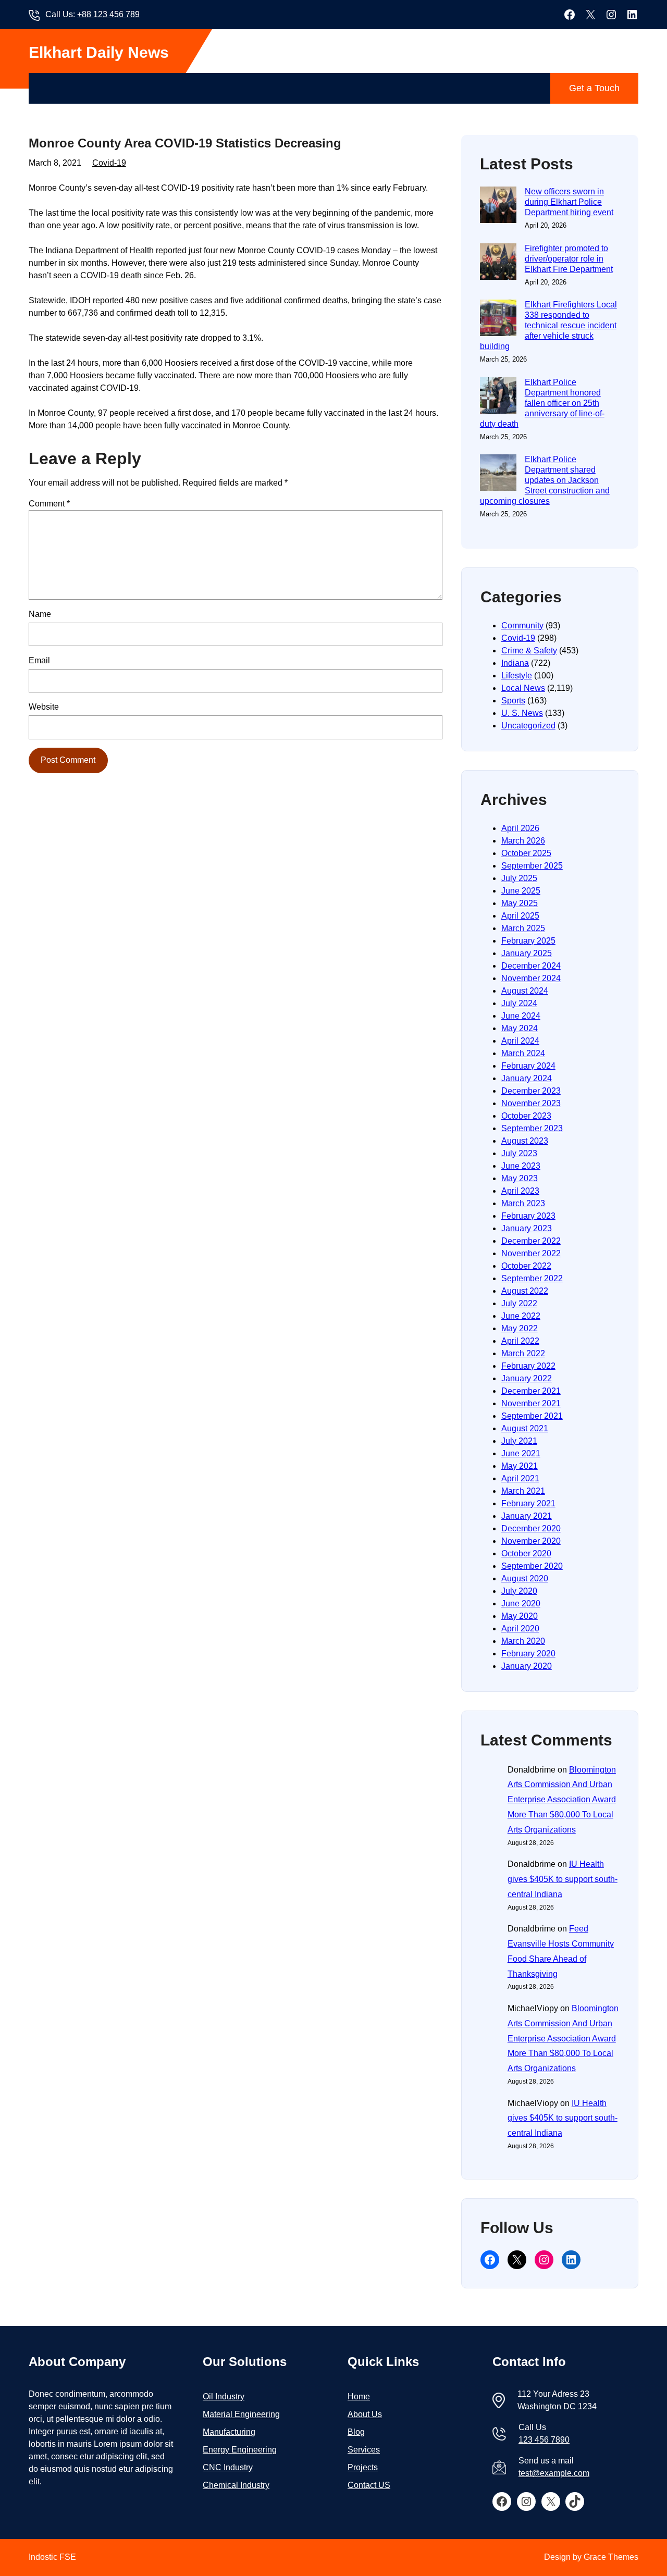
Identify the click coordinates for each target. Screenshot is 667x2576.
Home (359, 2397)
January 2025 (527, 953)
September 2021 (532, 1416)
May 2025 (520, 903)
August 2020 (525, 1578)
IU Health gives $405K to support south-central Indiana (563, 1879)
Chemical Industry (236, 2485)
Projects (363, 2467)
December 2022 (531, 1241)
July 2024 (519, 1003)
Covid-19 (109, 163)
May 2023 (520, 1178)
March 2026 (523, 841)
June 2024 (521, 1016)
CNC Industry (228, 2467)
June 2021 (521, 1453)
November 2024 (531, 978)
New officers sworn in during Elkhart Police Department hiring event (569, 202)
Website (44, 707)
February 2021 (528, 1503)
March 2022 (523, 1353)
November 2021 (531, 1403)
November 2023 (531, 1103)
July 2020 (519, 1591)
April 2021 (520, 1478)
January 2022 (527, 1378)
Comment (49, 504)
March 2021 (523, 1491)
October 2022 (526, 1266)
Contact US (369, 2485)
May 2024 (520, 1028)
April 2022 (520, 1341)
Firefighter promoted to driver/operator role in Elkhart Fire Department (569, 259)
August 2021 (525, 1428)
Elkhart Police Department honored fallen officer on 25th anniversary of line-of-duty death (542, 403)
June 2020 (521, 1603)
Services (364, 2450)
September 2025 (532, 866)
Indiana (515, 663)
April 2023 (520, 1191)
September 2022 (532, 1278)
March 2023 (523, 1203)
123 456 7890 (544, 2440)
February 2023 (528, 1216)
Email (39, 660)
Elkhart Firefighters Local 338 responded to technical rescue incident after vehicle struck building (548, 325)
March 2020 (523, 1641)
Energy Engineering (240, 2450)
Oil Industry (224, 2397)
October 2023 (526, 1116)
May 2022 (520, 1328)
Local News (523, 688)
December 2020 (531, 1528)
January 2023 (527, 1228)
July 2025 (519, 878)
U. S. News (522, 713)
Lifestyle (517, 676)
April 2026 (520, 828)
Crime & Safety (529, 651)
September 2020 (532, 1566)
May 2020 (520, 1616)
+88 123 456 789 (108, 14)
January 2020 (527, 1666)
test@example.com (554, 2473)
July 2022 (519, 1303)
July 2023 (519, 1153)
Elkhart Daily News (99, 52)
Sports (513, 701)
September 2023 (532, 1128)
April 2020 (520, 1628)
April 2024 (520, 1041)
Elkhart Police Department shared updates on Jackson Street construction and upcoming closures (545, 480)
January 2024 (527, 1078)
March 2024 (523, 1053)
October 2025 (526, 853)
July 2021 (519, 1441)
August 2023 (525, 1141)
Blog (356, 2432)
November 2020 (531, 1541)
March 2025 (523, 928)
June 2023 (521, 1166)
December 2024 (531, 966)
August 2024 (525, 991)
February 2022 (528, 1366)
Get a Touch (594, 88)
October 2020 (526, 1553)
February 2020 (528, 1654)
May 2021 (520, 1466)
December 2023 (531, 1091)
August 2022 (525, 1291)
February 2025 (528, 941)
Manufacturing (229, 2432)
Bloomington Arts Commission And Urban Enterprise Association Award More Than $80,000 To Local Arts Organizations (562, 1800)
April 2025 (520, 916)
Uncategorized (528, 726)
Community (522, 626)
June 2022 (521, 1316)
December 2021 (531, 1391)
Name (40, 614)
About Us (365, 2414)
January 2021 (527, 1516)
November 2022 (531, 1253)
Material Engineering (241, 2414)
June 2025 (521, 891)
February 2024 (528, 1066)
